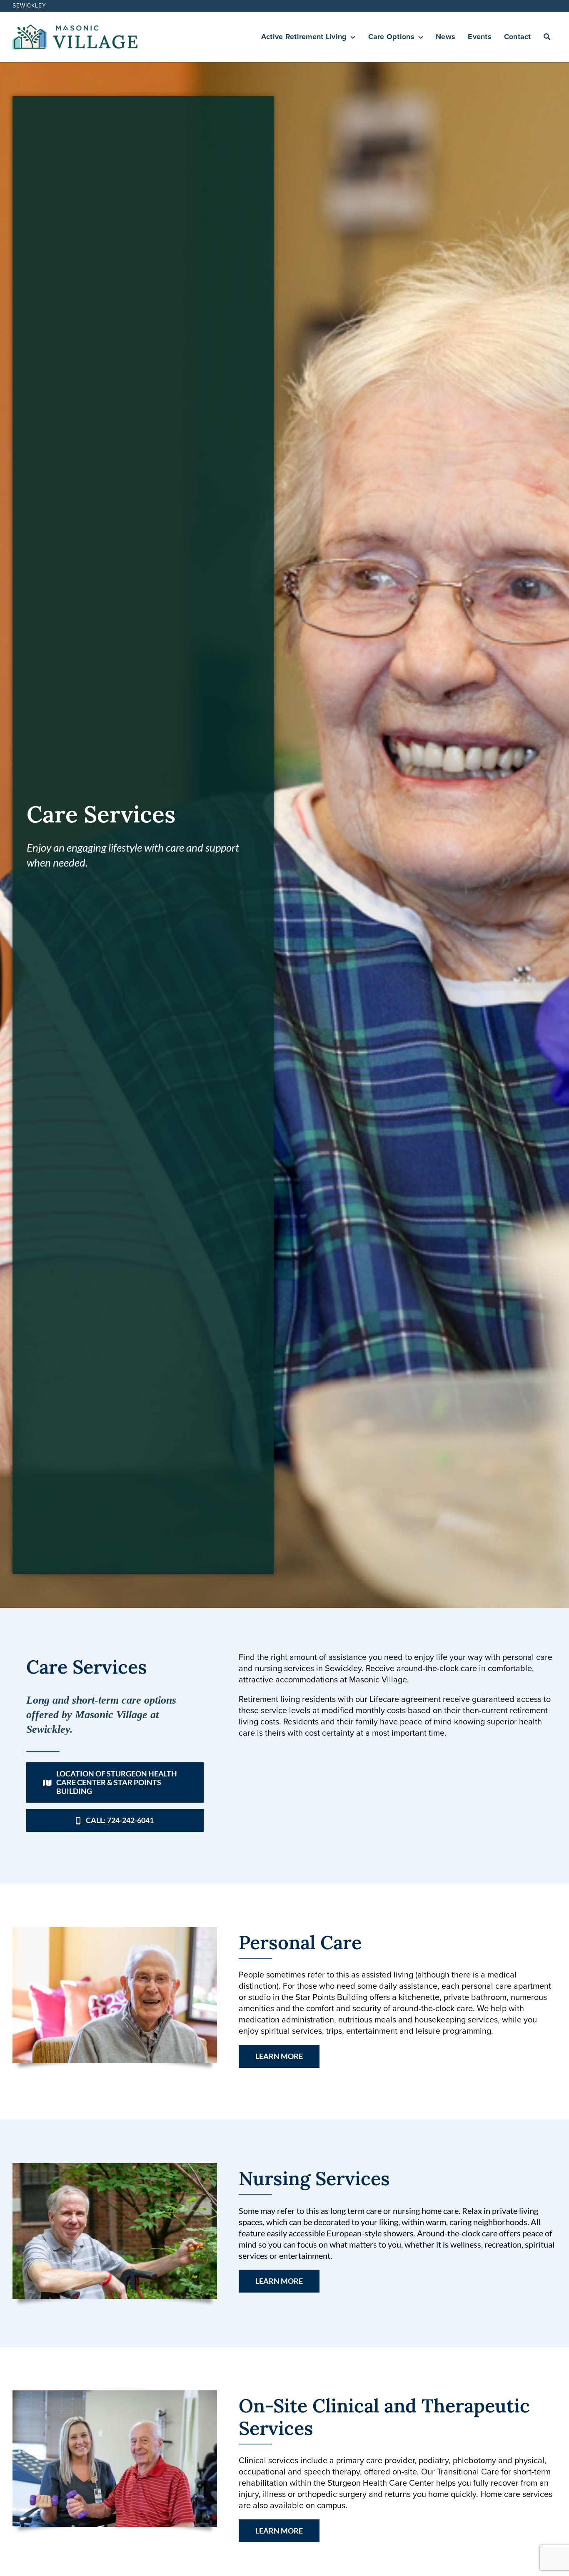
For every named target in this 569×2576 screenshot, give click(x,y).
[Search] (547, 37)
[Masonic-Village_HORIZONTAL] (75, 29)
